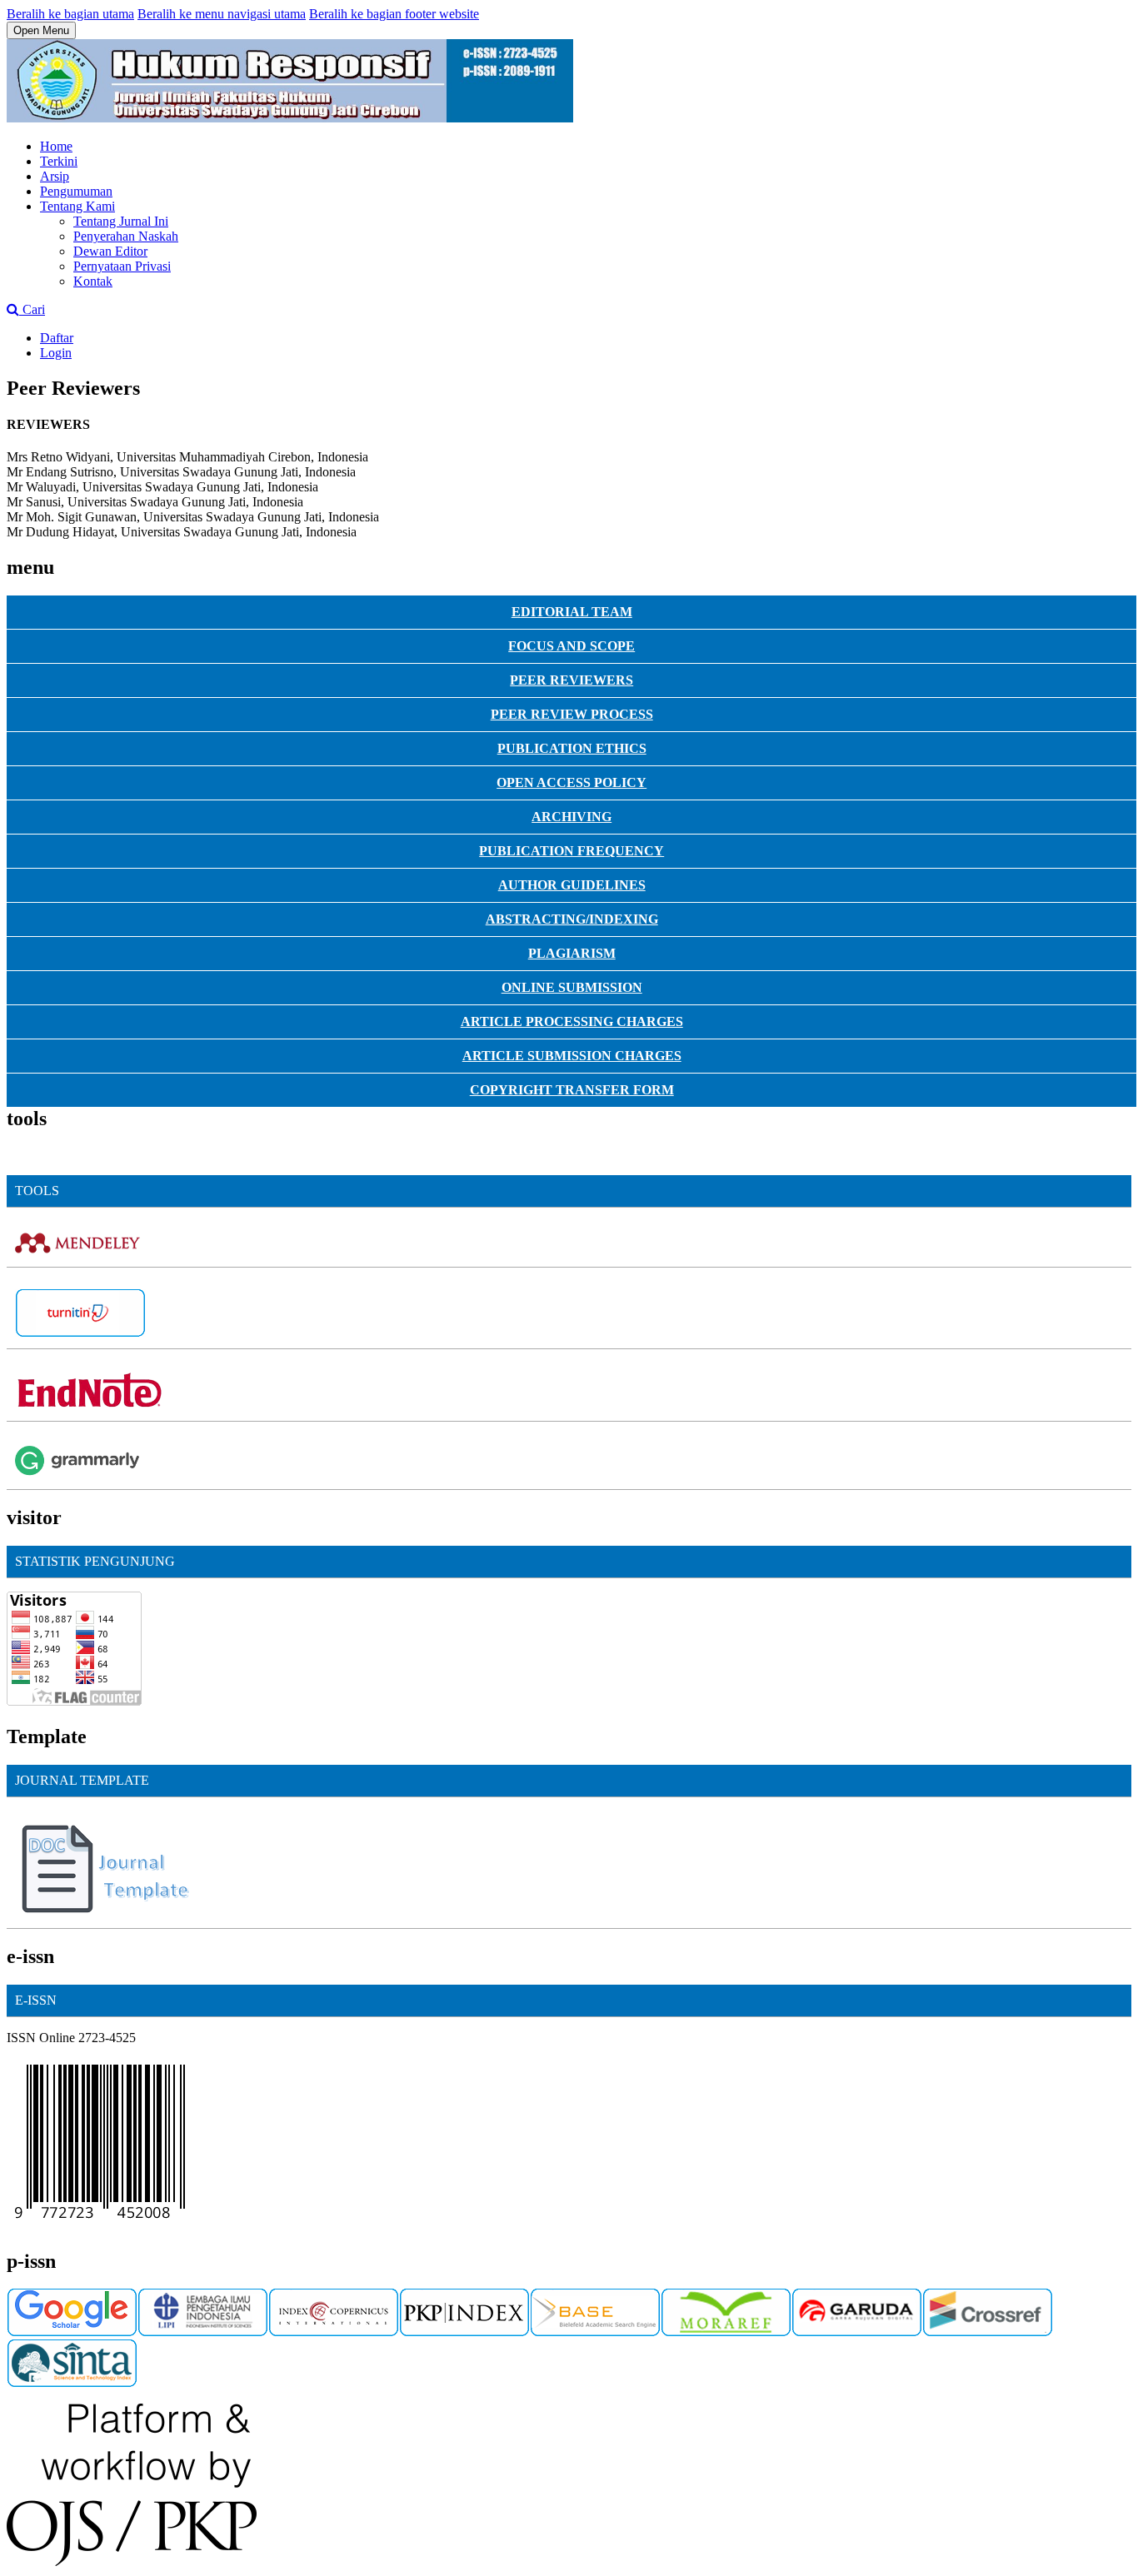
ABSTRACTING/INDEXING (572, 919)
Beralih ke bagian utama (70, 14)
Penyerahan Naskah (126, 236)
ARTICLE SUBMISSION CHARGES (572, 1056)
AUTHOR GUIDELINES (572, 885)
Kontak (93, 281)
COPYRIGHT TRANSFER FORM (572, 1090)
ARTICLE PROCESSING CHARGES (572, 1021)
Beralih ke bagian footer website (394, 14)
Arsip (55, 176)
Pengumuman (76, 191)
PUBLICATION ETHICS (572, 748)
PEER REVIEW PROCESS (572, 714)
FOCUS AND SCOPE (571, 646)
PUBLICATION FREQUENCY (571, 851)
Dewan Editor (110, 251)
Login (56, 353)
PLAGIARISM (572, 953)
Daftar (57, 338)
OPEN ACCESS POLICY (571, 782)
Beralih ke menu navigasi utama (222, 14)
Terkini (59, 161)
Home (56, 146)
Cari (32, 309)
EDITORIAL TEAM (572, 612)
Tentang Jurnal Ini (121, 221)
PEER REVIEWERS (571, 680)
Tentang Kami (77, 206)
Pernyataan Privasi (122, 266)
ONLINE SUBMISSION (572, 987)
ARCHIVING (571, 817)
